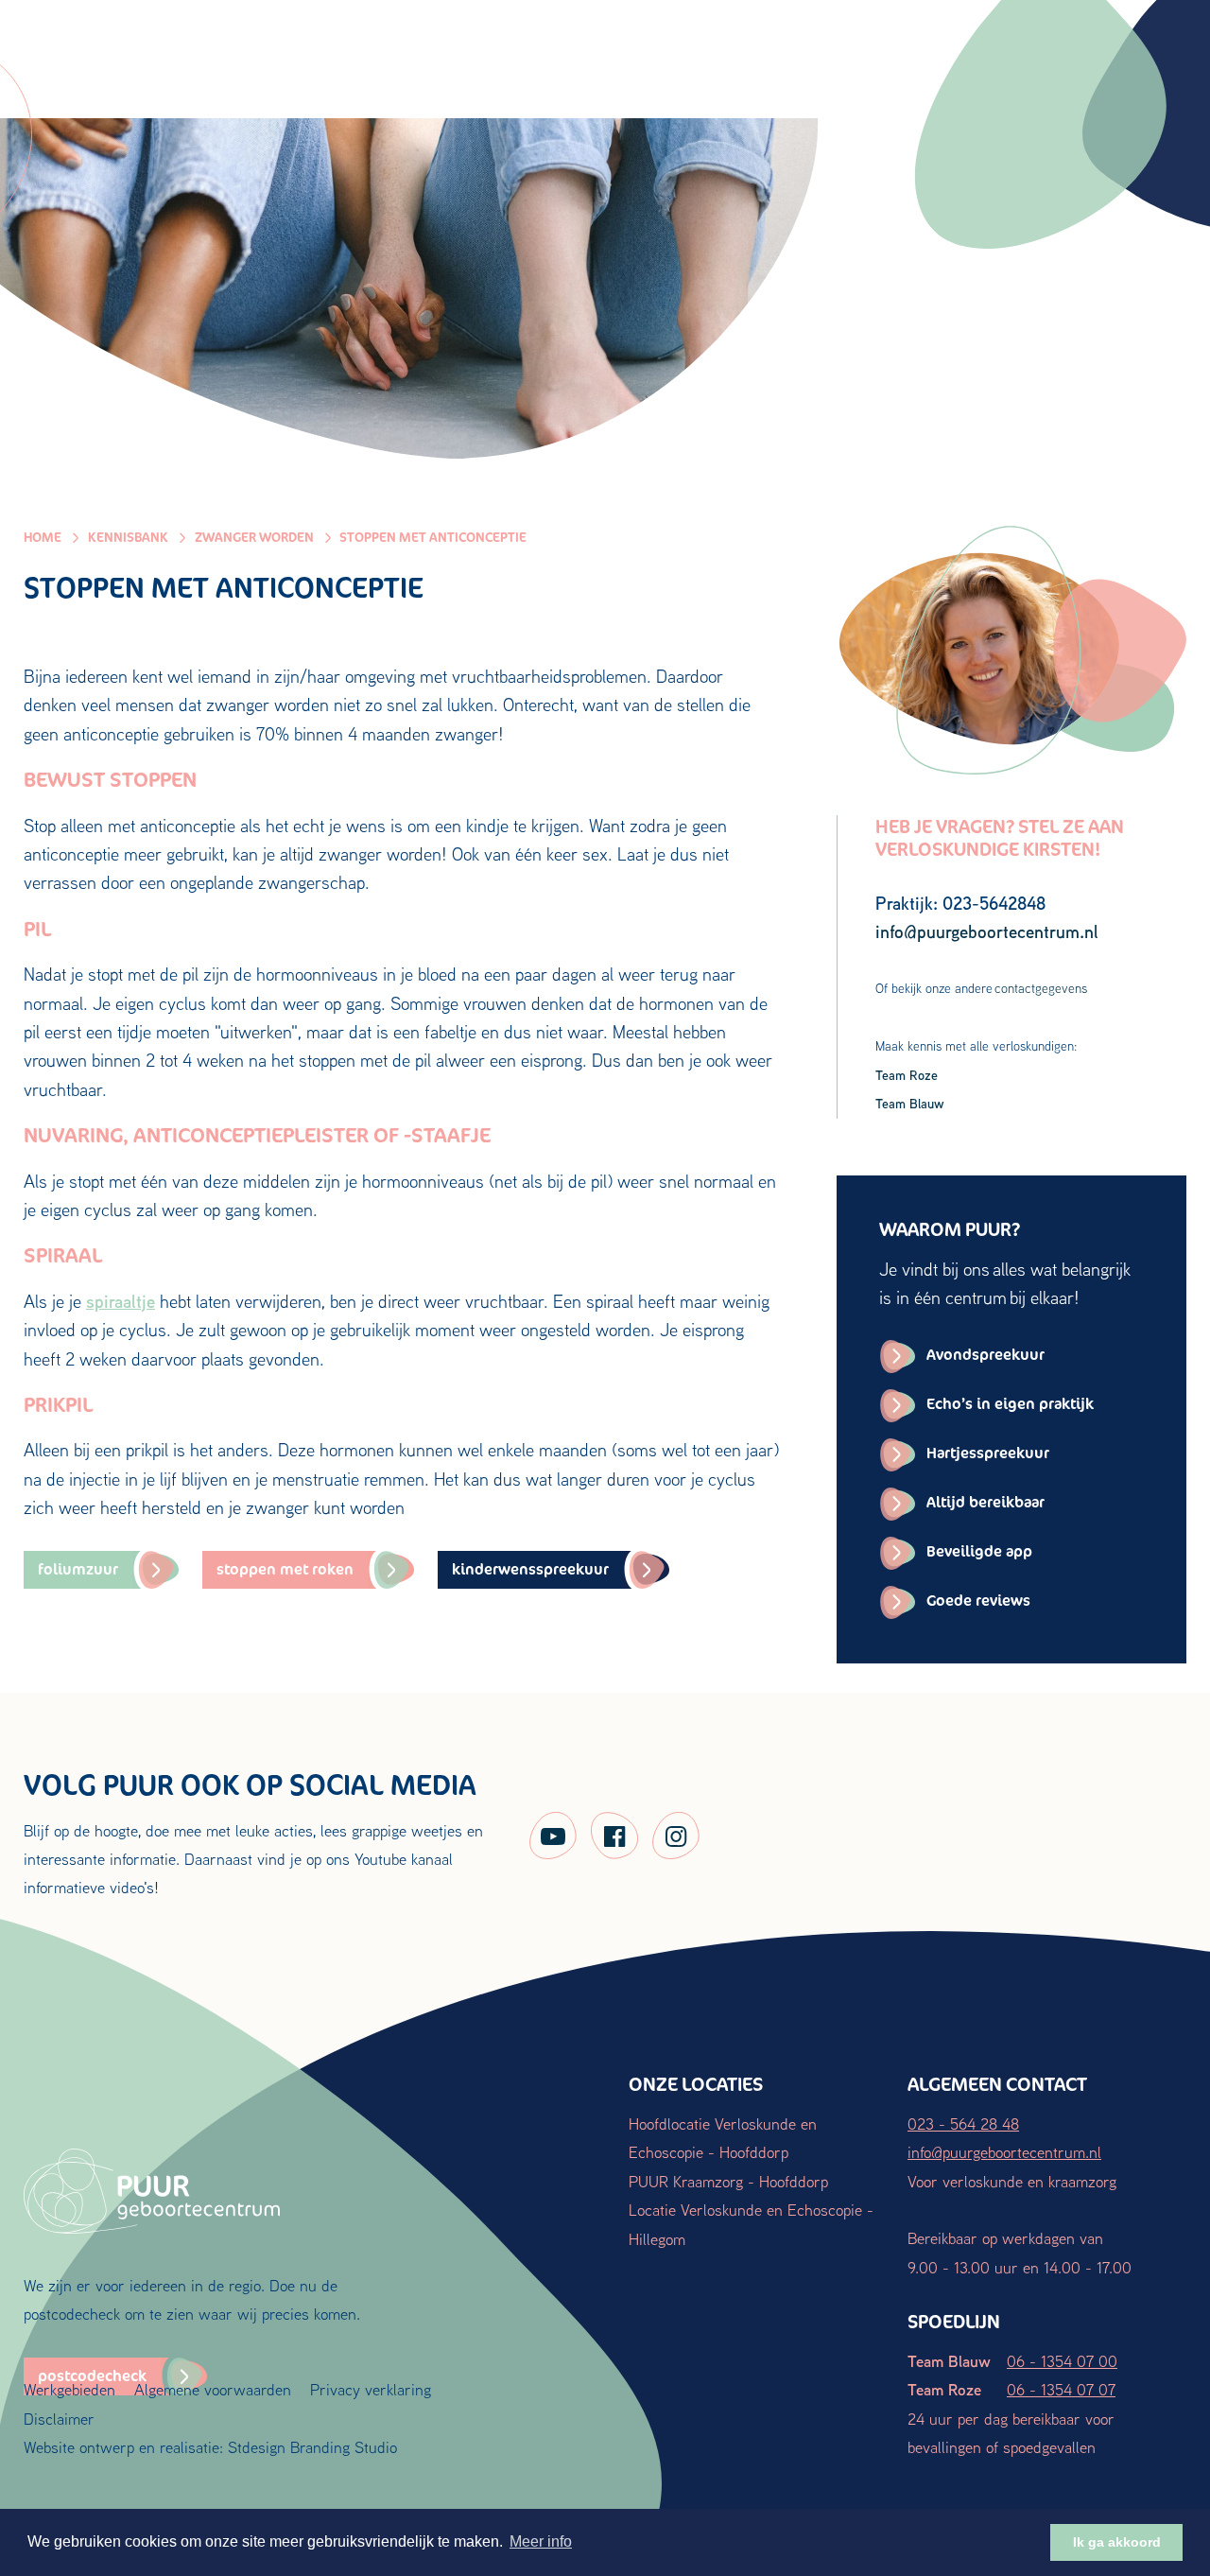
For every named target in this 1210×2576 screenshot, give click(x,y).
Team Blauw (910, 1103)
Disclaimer (59, 2419)
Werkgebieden (69, 2389)
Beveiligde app (979, 1551)
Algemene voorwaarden (213, 2389)
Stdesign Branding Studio (312, 2447)
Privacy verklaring (371, 2389)
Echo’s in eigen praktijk (1010, 1404)
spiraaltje (121, 1301)
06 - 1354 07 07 (1061, 2389)
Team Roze (907, 1075)
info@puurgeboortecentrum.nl (1004, 2152)
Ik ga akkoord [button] (1117, 2542)
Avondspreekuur (985, 1355)
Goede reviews (978, 1601)
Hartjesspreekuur (988, 1453)
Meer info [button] (541, 2541)
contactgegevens (1041, 988)
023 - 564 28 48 (963, 2123)
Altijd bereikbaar (985, 1502)
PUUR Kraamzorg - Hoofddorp (728, 2181)
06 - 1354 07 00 (1062, 2361)
